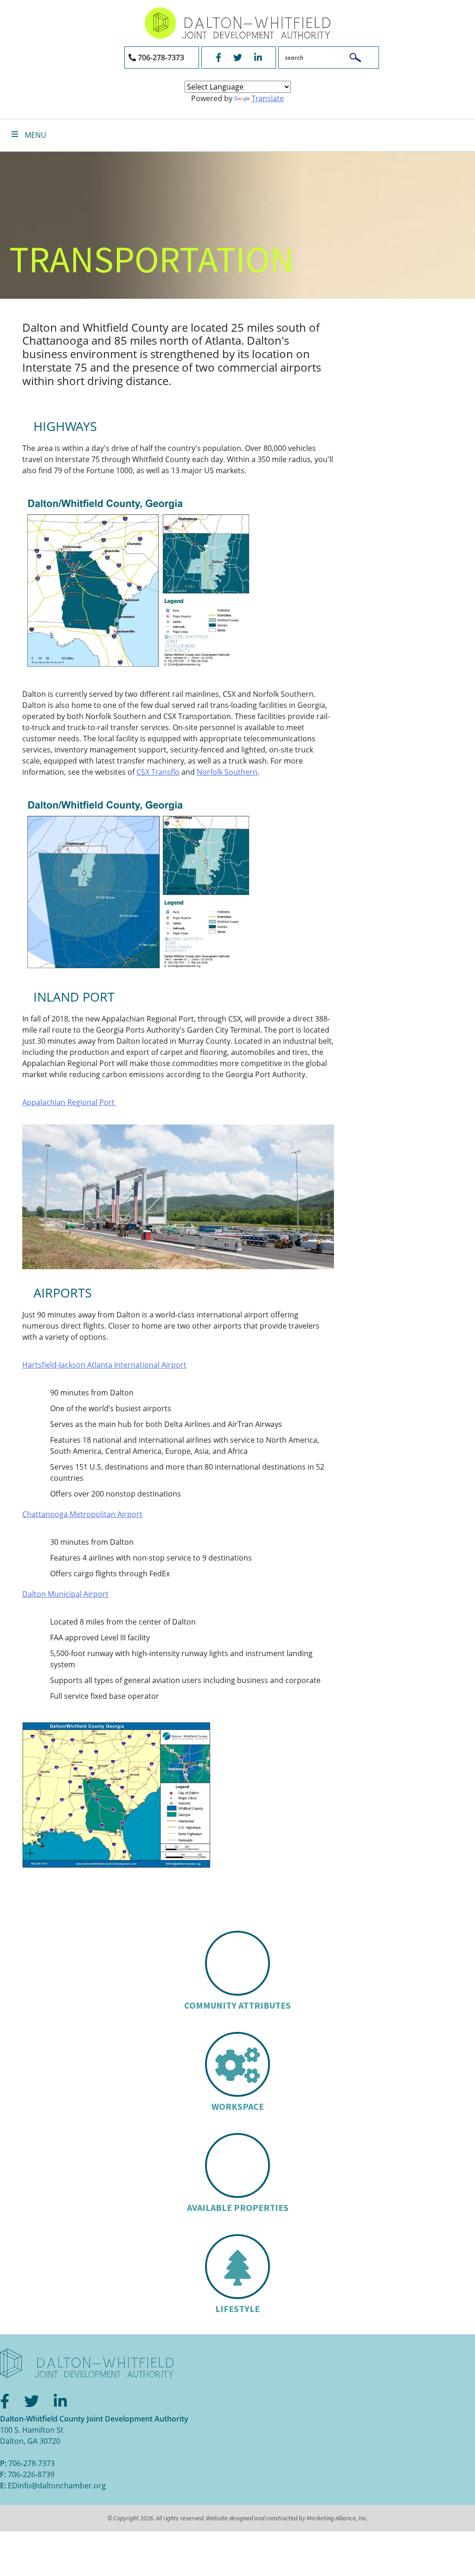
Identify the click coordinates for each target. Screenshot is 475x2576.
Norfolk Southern (227, 772)
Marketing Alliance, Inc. (337, 2518)
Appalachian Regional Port (69, 1102)
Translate (268, 98)
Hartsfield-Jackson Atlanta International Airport (104, 1365)
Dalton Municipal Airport (65, 1594)
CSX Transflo (158, 772)
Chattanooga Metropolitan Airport (82, 1514)
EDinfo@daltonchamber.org (57, 2486)
